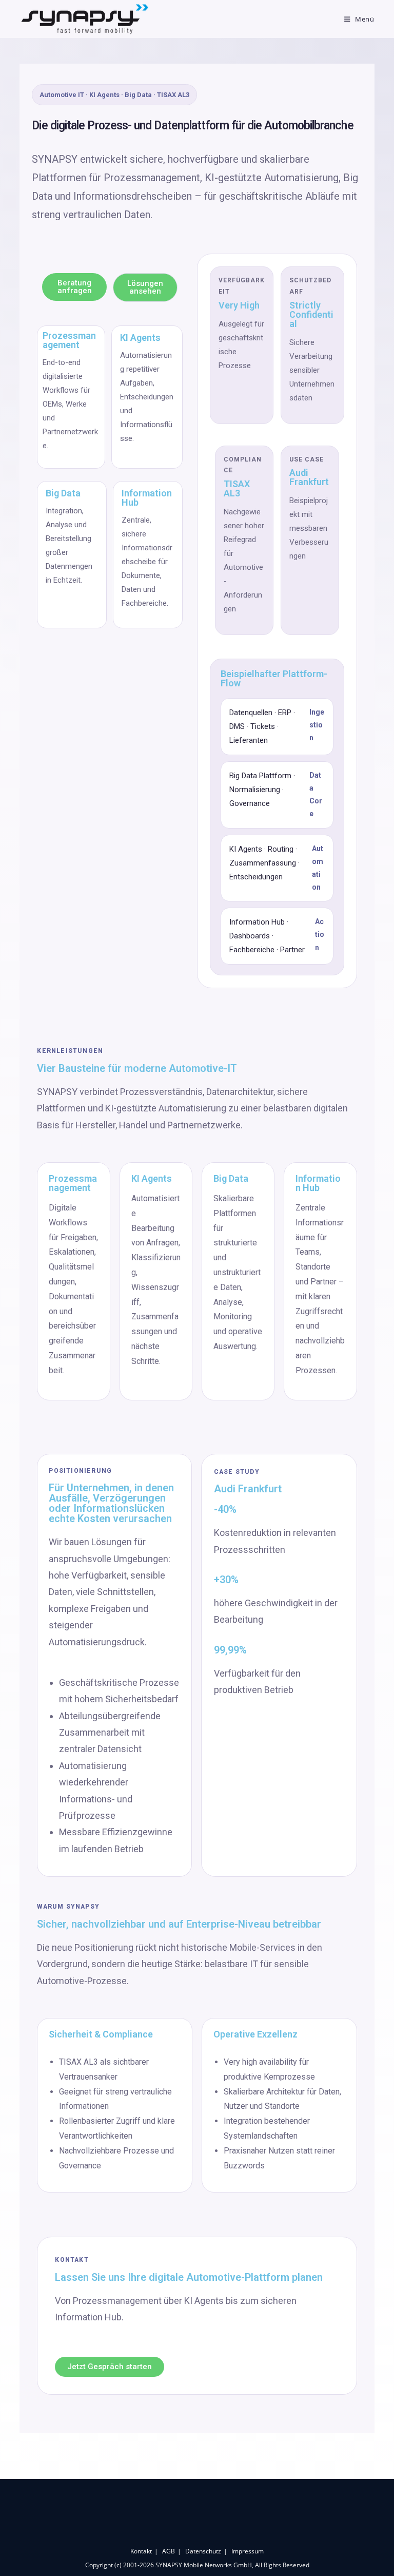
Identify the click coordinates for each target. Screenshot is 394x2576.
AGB (169, 2551)
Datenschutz (203, 2551)
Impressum (248, 2551)
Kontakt (141, 2551)
